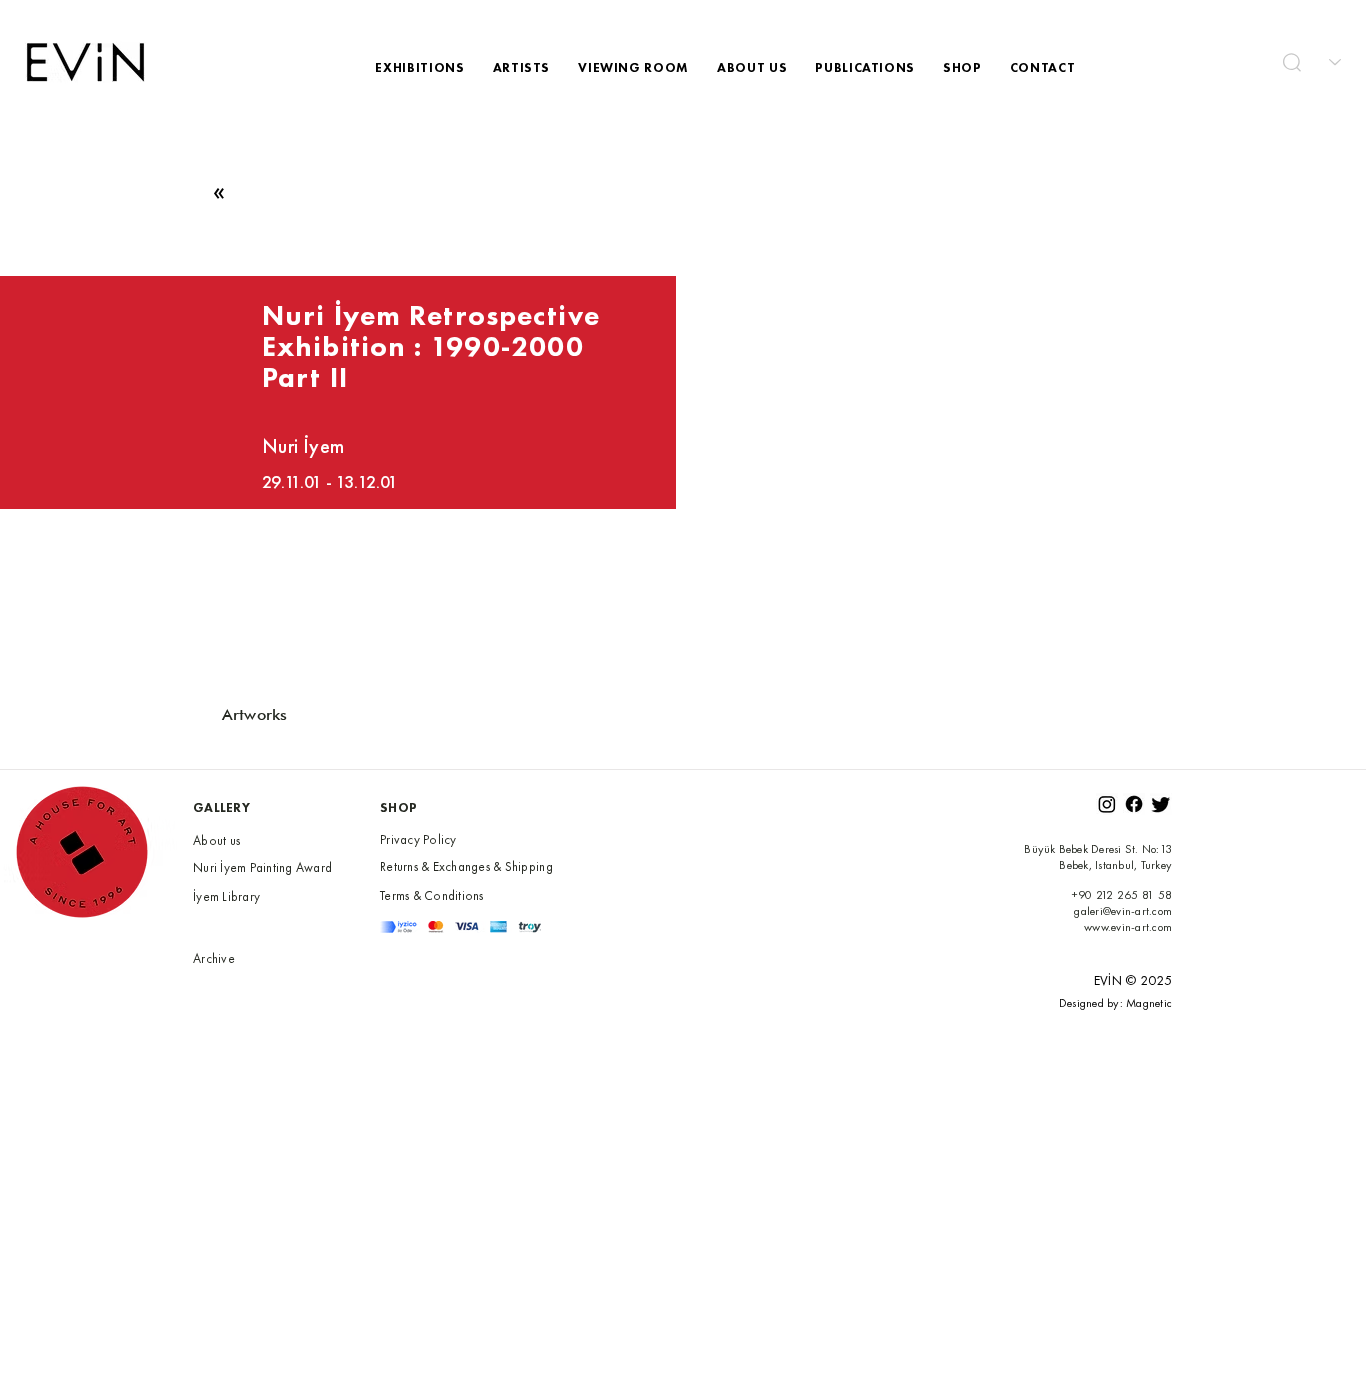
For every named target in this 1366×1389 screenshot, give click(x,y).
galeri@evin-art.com (1123, 911)
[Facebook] (1134, 804)
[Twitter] (1161, 804)
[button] (1292, 62)
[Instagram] (1107, 804)
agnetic (1154, 1003)
